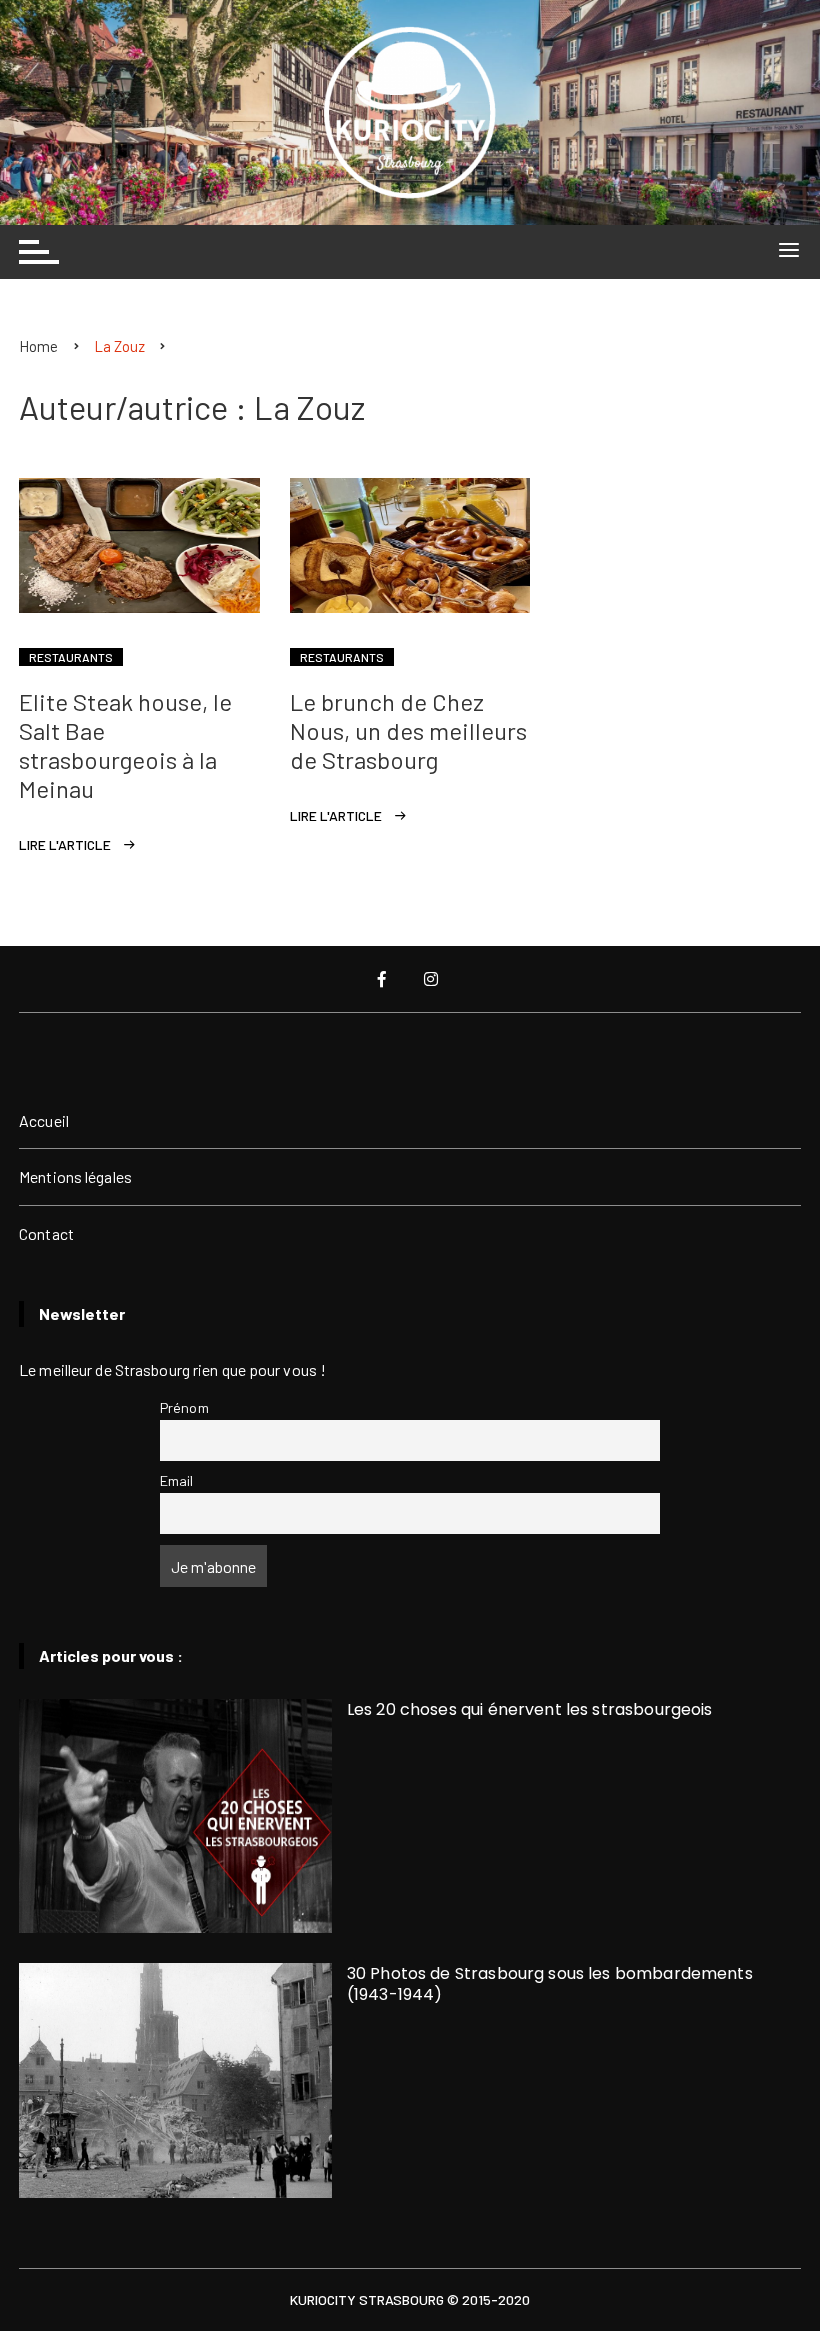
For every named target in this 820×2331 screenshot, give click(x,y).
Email (177, 1480)
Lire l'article (65, 844)
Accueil (44, 1120)
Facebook (384, 979)
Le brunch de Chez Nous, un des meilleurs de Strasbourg (408, 730)
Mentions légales (75, 1176)
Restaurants (71, 657)
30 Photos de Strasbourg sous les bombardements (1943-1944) (550, 1984)
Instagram (433, 979)
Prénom (184, 1407)
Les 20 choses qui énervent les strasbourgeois (530, 1709)
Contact (46, 1233)
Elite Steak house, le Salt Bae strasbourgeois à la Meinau (125, 744)
